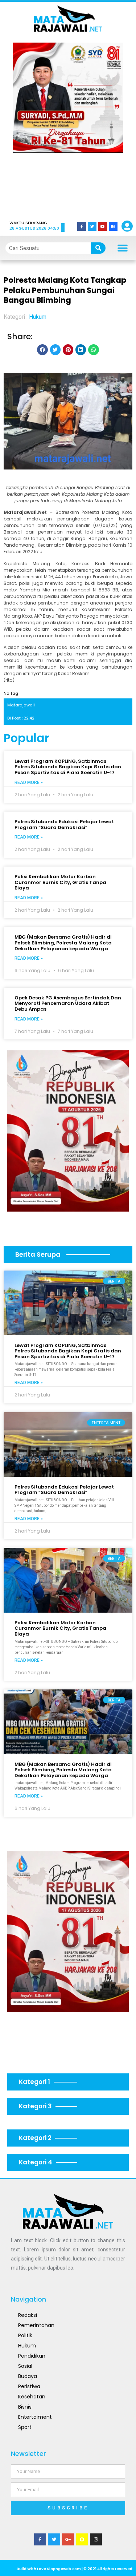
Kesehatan (32, 2397)
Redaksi (28, 2315)
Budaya (28, 2376)
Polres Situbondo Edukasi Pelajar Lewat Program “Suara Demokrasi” (64, 825)
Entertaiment (35, 2417)
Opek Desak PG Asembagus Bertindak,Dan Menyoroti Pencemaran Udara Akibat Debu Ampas (68, 1003)
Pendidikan (32, 2356)
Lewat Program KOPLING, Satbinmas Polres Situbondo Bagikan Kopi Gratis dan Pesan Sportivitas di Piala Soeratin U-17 (68, 767)
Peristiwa (29, 2386)
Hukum (38, 317)
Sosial (25, 2366)
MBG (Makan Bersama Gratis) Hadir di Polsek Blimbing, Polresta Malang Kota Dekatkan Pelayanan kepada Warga (63, 943)
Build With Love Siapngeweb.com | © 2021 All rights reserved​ (75, 2569)
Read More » (29, 782)
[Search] (98, 248)
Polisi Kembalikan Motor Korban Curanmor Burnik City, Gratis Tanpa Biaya (60, 882)
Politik (25, 2335)
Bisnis (25, 2407)
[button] (28, 126)
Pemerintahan (36, 2325)
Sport (25, 2427)
